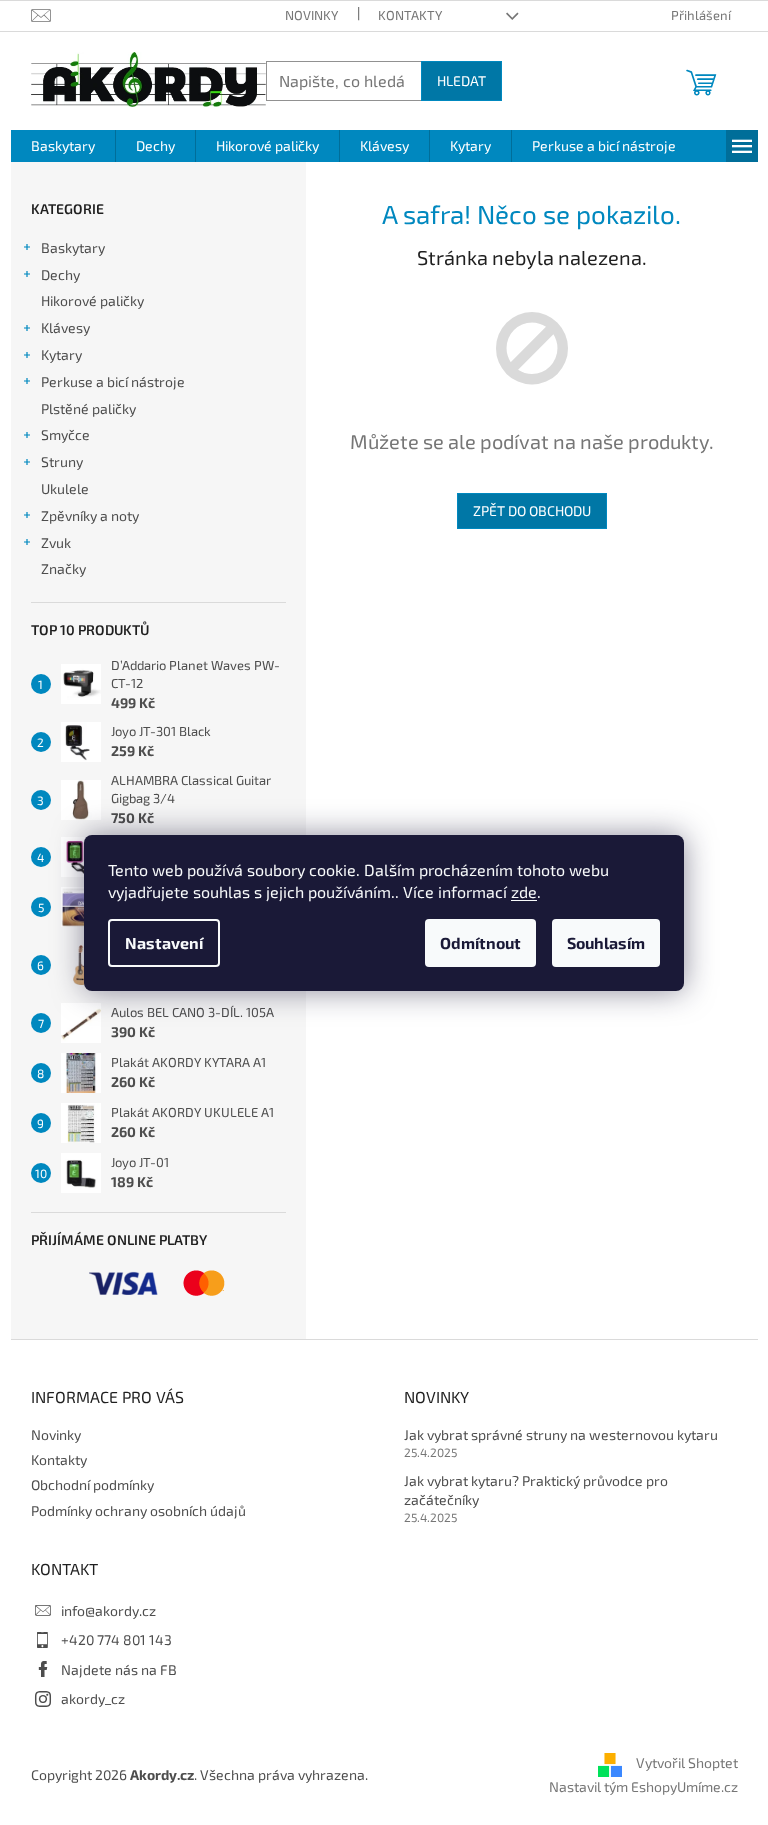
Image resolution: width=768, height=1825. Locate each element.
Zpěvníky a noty (90, 515)
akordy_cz (93, 1698)
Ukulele (65, 488)
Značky (63, 568)
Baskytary (73, 247)
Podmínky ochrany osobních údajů (138, 1510)
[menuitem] (63, 146)
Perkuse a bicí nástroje (113, 381)
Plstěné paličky (88, 408)
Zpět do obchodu (532, 510)
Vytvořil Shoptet (687, 1762)
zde (524, 891)
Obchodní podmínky (92, 1484)
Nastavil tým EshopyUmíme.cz (643, 1786)
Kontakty (410, 15)
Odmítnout (480, 942)
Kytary (61, 354)
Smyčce (65, 434)
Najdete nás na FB (119, 1669)
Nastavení (164, 942)
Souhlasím (606, 942)
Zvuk (56, 542)
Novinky (311, 15)
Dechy (60, 274)
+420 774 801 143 (116, 1639)
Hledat (461, 80)
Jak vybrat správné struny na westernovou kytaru (561, 1434)
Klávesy (65, 327)
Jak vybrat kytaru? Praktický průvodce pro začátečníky (536, 1490)
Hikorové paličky (92, 300)
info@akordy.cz (108, 1610)
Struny (62, 461)
